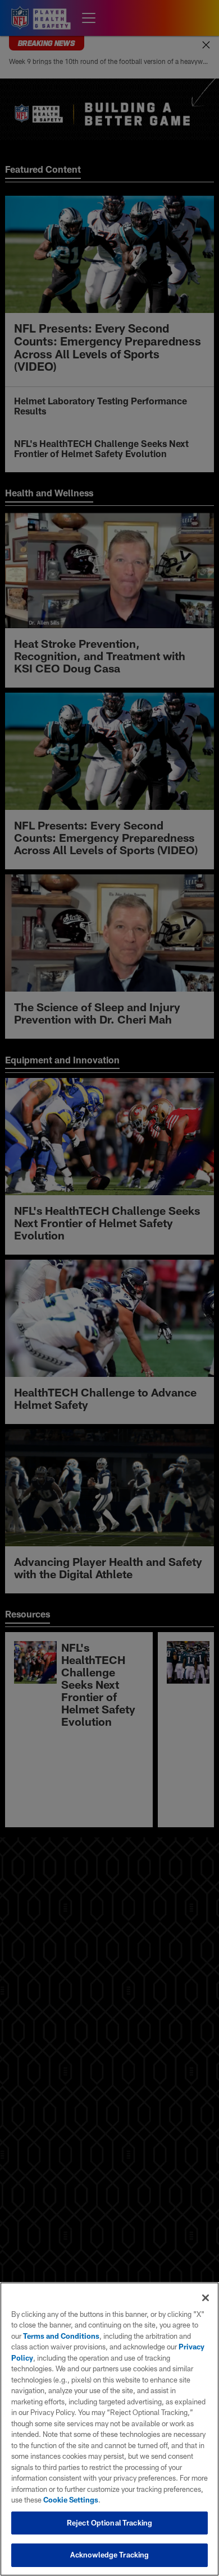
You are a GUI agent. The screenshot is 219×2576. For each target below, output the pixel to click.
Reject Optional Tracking (109, 2523)
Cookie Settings (71, 2500)
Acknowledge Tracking (110, 2555)
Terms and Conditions (61, 2336)
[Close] (206, 2298)
